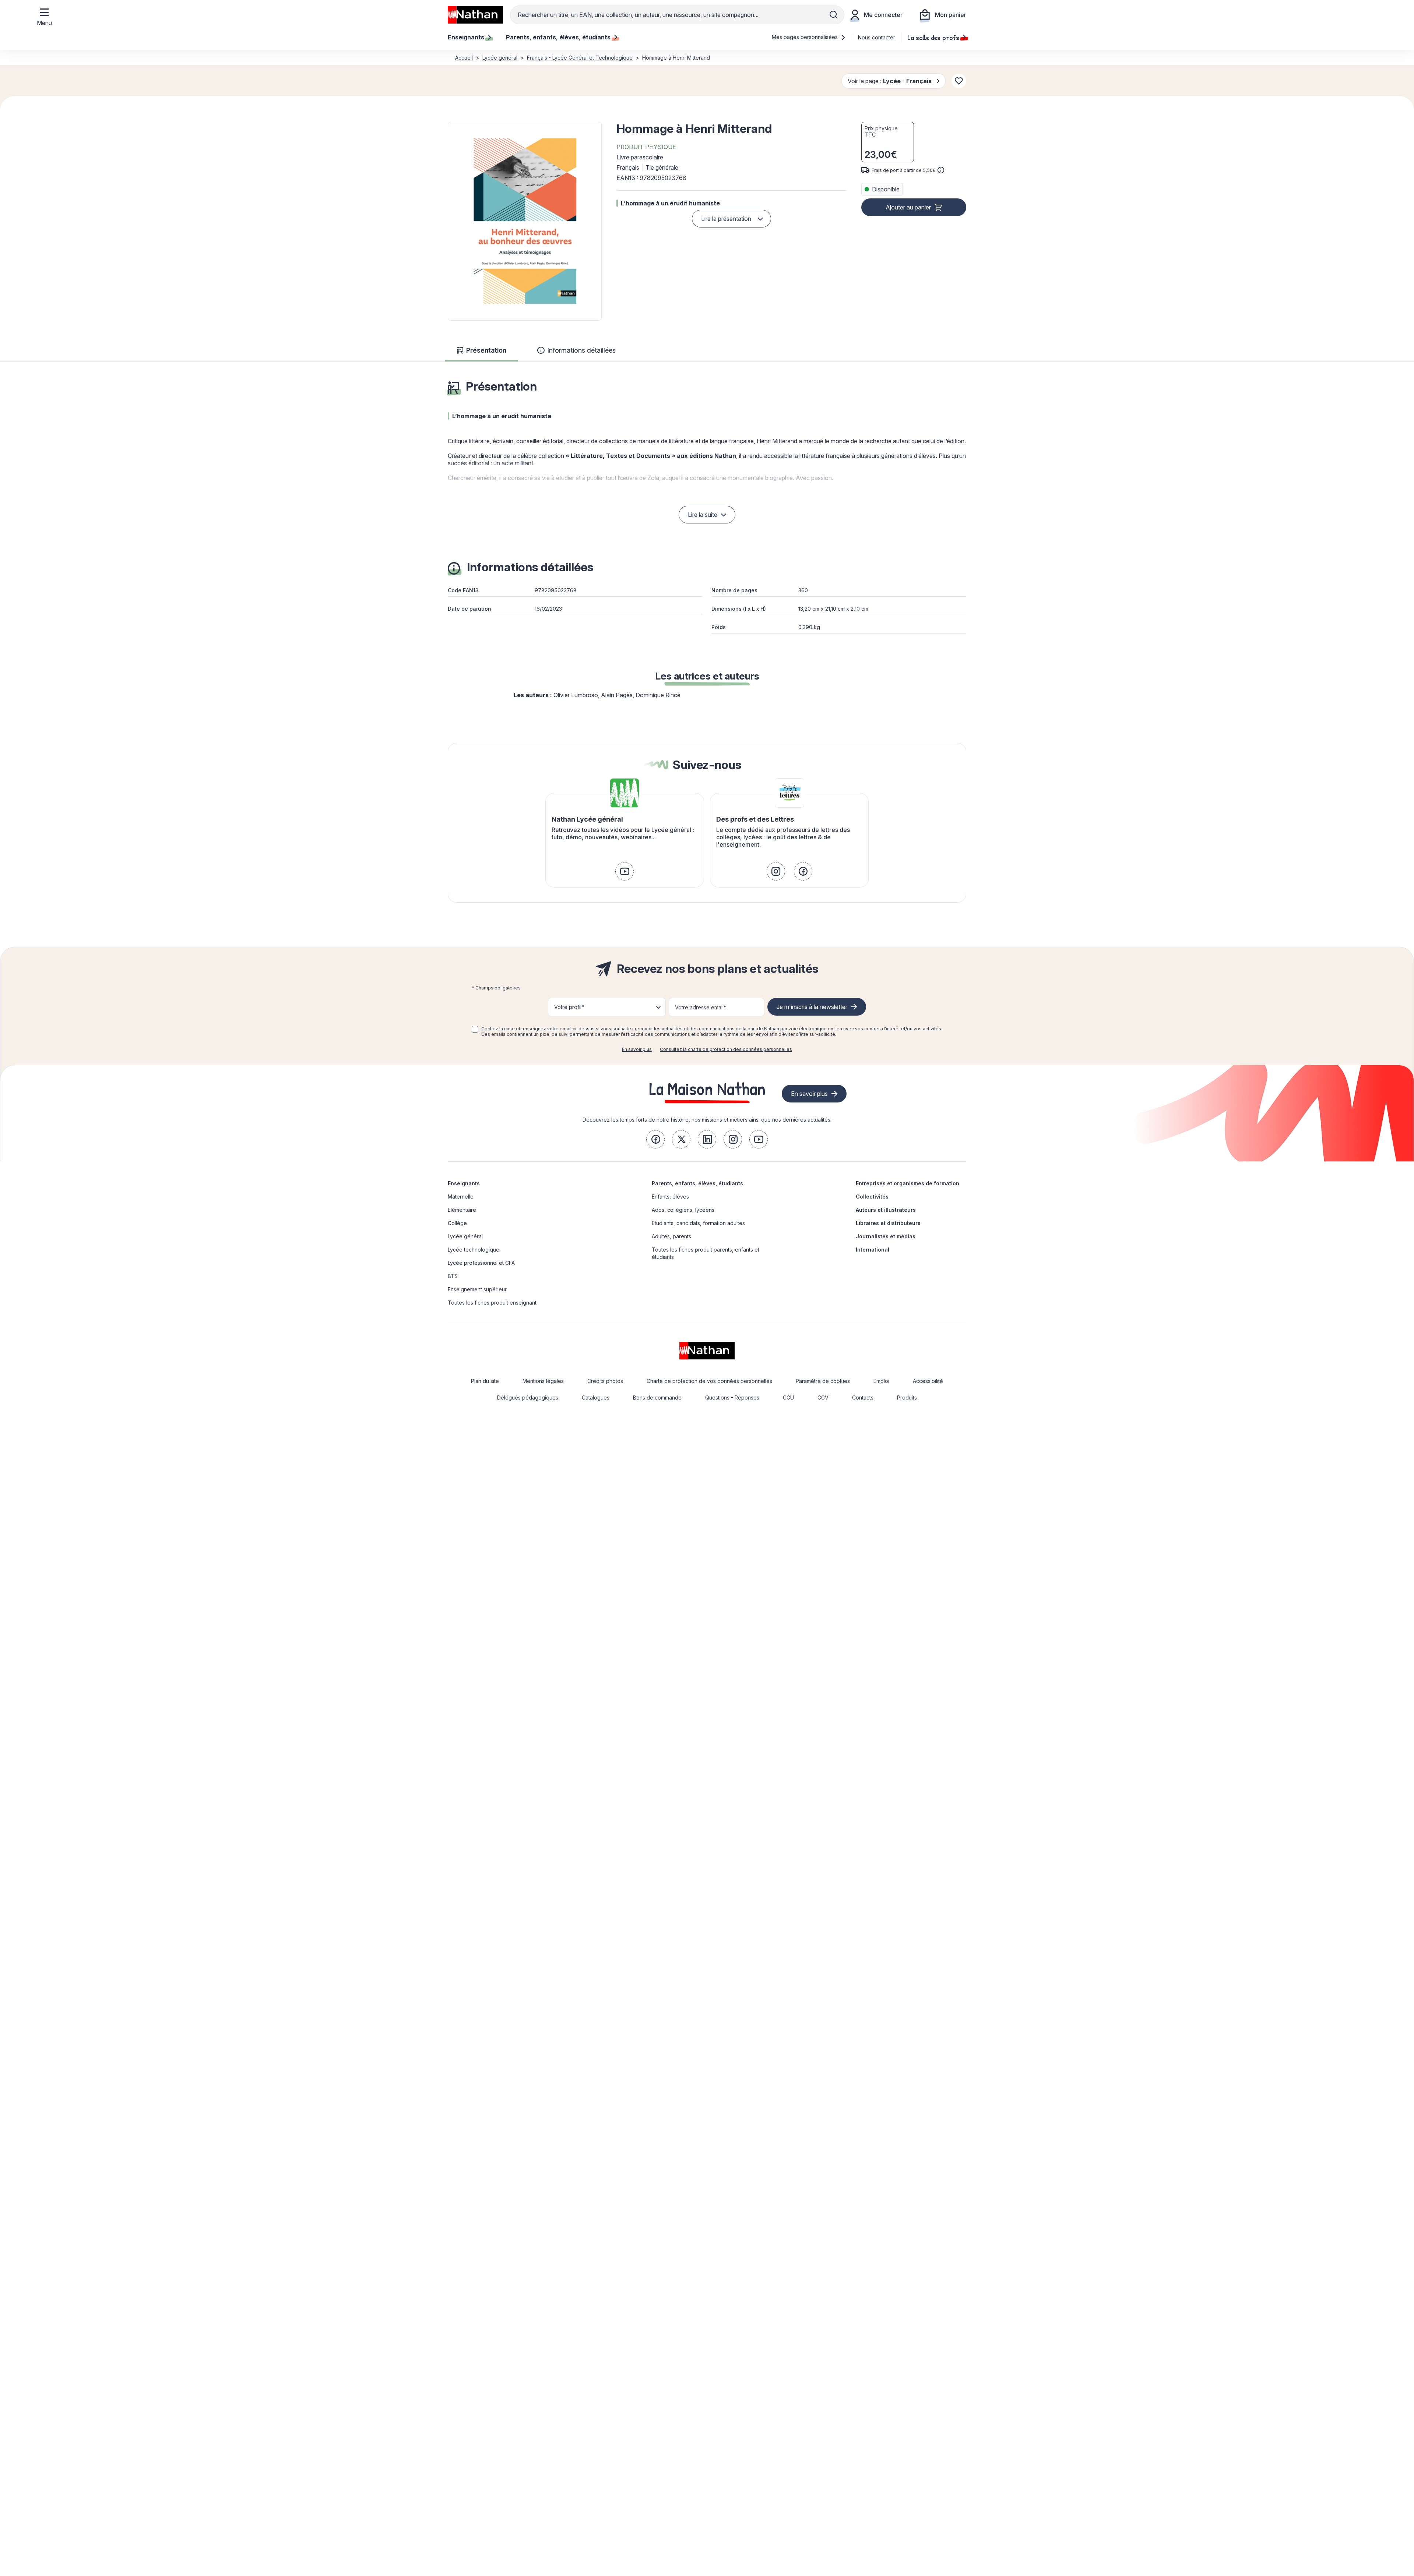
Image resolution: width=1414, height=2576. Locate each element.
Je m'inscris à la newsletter (812, 1007)
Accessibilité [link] (928, 1381)
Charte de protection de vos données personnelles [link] (709, 1381)
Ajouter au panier (908, 207)
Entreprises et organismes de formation (908, 1183)
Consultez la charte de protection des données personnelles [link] (726, 1049)
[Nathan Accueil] (475, 15)
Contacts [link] (863, 1398)
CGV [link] (823, 1398)
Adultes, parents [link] (671, 1236)
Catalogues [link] (596, 1398)
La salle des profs (933, 37)
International (873, 1250)
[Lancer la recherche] (834, 15)
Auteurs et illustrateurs (886, 1210)
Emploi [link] (881, 1381)
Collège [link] (457, 1223)
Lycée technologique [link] (474, 1250)
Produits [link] (907, 1398)
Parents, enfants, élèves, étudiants (697, 1183)
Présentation (486, 350)
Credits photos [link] (605, 1381)
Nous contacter (877, 37)
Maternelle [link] (461, 1197)
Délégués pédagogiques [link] (528, 1398)
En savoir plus (637, 1049)
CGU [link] (788, 1398)
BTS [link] (453, 1276)
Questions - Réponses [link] (732, 1398)
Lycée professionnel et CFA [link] (481, 1263)
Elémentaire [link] (462, 1210)
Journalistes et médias (886, 1236)
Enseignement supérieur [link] (477, 1289)
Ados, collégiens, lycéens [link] (683, 1210)
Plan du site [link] (485, 1381)
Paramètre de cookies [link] (823, 1381)
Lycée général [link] (465, 1236)
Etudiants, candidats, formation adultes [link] (698, 1223)
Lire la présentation (726, 219)
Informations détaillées (581, 350)
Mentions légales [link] (543, 1381)
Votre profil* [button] (569, 1007)
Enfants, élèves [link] (670, 1197)
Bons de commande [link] (657, 1398)
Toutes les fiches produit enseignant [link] (492, 1303)
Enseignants (464, 1183)
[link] (625, 871)
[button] (525, 221)
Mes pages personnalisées (806, 37)
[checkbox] (475, 1029)
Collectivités (872, 1197)
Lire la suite (703, 515)
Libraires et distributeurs (888, 1223)
